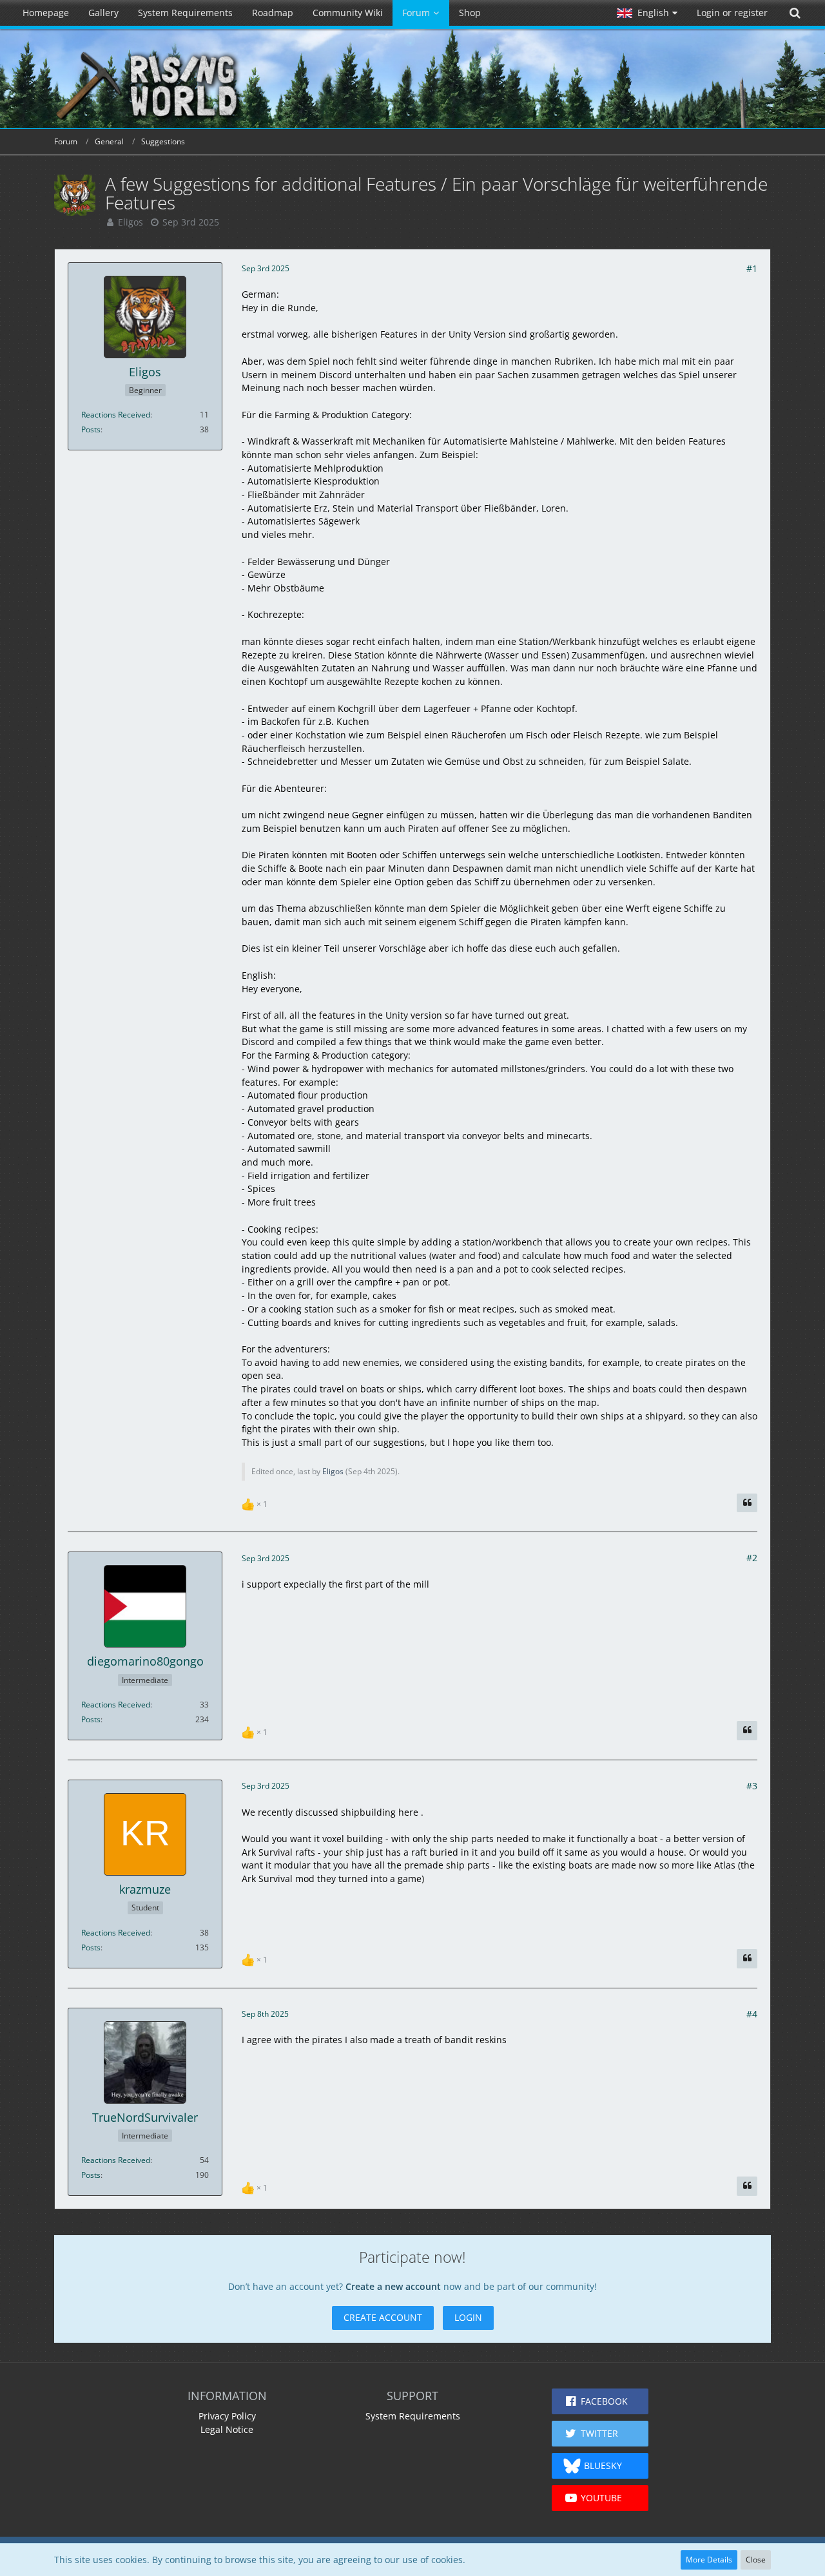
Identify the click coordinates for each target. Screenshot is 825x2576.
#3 (752, 1786)
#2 (752, 1558)
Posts (91, 429)
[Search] (795, 13)
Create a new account (393, 2286)
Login (468, 2317)
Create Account (383, 2317)
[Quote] (747, 1503)
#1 (752, 268)
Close (756, 2560)
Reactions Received (116, 415)
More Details (709, 2560)
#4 (752, 2014)
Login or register (732, 13)
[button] (647, 13)
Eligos (131, 222)
